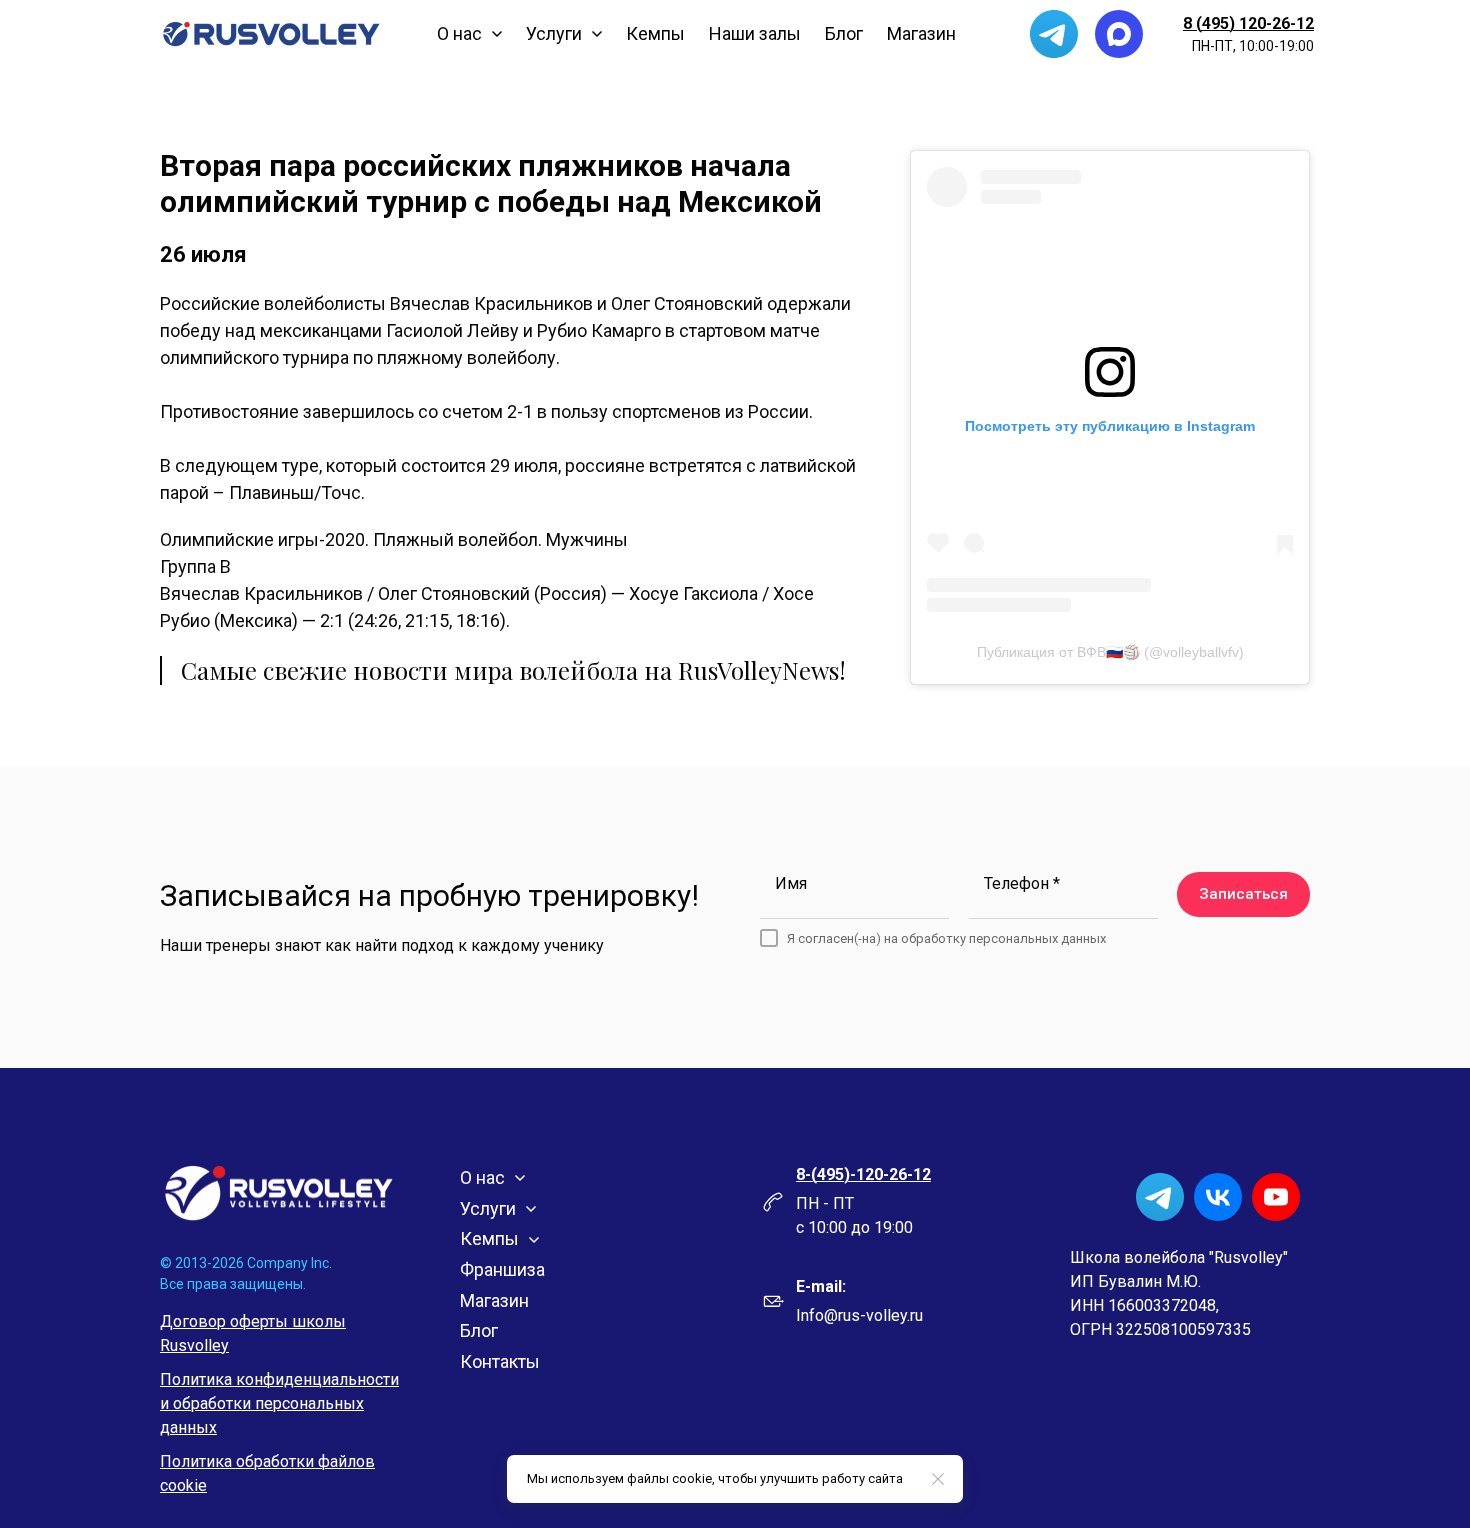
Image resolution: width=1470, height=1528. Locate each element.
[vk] (1218, 1197)
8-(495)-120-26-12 (863, 1174)
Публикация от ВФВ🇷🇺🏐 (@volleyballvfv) (1110, 652)
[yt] (1276, 1197)
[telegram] (1054, 34)
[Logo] (271, 34)
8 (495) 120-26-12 (1248, 23)
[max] (1119, 34)
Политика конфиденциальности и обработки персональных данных (279, 1403)
